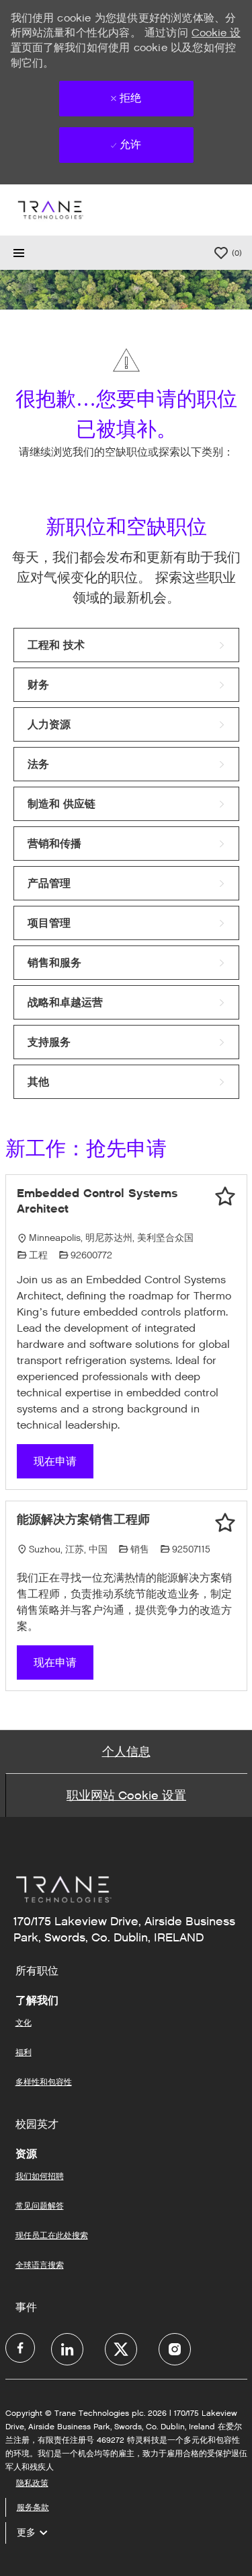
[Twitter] (121, 2349)
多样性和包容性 (44, 2082)
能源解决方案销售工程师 (83, 1519)
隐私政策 (32, 2483)
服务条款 (33, 2507)
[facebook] (20, 2348)
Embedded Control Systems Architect (97, 1201)
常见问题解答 (40, 2206)
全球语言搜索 (40, 2265)
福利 (24, 2052)
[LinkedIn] (67, 2349)
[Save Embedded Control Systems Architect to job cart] (225, 1196)
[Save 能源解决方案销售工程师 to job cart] (225, 1523)
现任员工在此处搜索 (52, 2235)
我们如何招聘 (40, 2176)
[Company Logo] (50, 210)
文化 (24, 2023)
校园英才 (37, 2124)
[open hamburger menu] (19, 253)
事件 (26, 2307)
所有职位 (37, 1971)
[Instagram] (175, 2349)
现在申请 (55, 1461)
